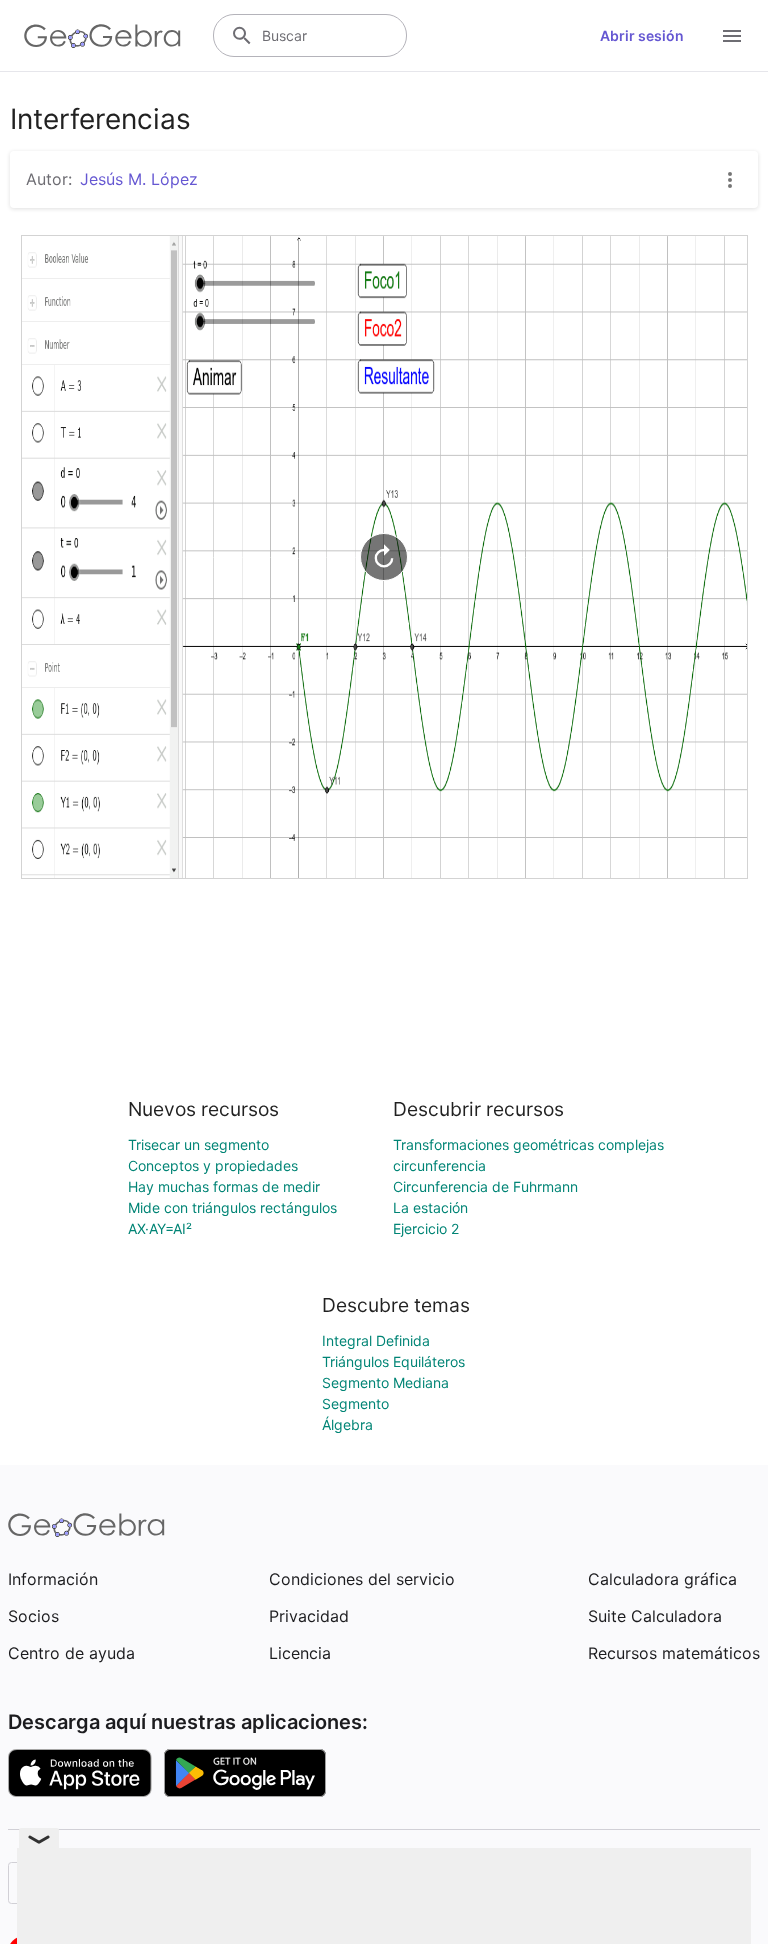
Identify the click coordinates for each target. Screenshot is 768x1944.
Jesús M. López (139, 179)
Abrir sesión (642, 35)
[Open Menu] (732, 36)
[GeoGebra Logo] (102, 36)
